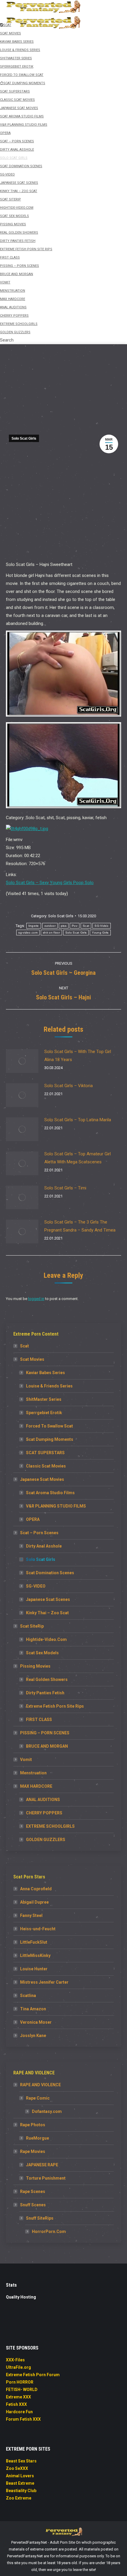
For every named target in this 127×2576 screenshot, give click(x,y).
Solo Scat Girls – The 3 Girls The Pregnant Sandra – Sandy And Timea (80, 1226)
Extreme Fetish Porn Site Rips (55, 1706)
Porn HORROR (20, 2382)
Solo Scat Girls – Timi (65, 1188)
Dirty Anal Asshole (44, 1546)
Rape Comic (38, 2098)
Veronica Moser (36, 2022)
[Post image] (22, 1061)
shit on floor (51, 933)
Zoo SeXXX (17, 2468)
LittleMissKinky (35, 1955)
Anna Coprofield (36, 1889)
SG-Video (101, 926)
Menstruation (33, 1773)
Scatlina (28, 1996)
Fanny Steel (31, 1915)
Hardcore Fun (19, 2412)
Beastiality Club (21, 2491)
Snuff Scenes (33, 2205)
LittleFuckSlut (34, 1942)
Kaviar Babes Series (45, 1373)
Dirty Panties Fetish (45, 1693)
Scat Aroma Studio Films (50, 1493)
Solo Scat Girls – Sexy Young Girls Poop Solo (50, 883)
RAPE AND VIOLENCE (40, 2085)
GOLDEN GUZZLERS (46, 1840)
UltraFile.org (18, 2367)
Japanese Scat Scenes (48, 1599)
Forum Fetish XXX (23, 2419)
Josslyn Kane (33, 2036)
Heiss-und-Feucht (38, 1929)
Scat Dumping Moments (50, 1439)
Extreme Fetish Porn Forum (33, 2375)
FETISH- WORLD (22, 2390)
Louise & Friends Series (49, 1386)
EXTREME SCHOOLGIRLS (50, 1826)
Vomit (26, 1760)
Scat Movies (32, 1359)
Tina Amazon (33, 2009)
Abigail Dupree (34, 1902)
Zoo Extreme (19, 2498)
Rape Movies (33, 2151)
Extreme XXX (18, 2397)
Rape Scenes (33, 2191)
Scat (86, 926)
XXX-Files (15, 2360)
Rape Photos (33, 2125)
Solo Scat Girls (24, 438)
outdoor (50, 926)
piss (64, 926)
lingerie (34, 926)
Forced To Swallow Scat (49, 1426)
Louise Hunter (34, 1969)
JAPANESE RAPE (42, 2165)
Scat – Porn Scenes (39, 1533)
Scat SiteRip (32, 1626)
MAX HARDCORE (36, 1786)
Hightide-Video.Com (46, 1639)
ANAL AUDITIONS (43, 1800)
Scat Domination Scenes (50, 1573)
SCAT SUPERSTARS (45, 1453)
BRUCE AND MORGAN (47, 1746)
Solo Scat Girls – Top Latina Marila (78, 1120)
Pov (75, 926)
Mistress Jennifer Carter (44, 1982)
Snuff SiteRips (40, 2218)
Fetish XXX (16, 2404)
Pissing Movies (35, 1666)
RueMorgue (38, 2138)
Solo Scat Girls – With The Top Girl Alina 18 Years (78, 1056)
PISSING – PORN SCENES (45, 1733)
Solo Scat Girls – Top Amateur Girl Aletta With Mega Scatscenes (78, 1158)
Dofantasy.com (47, 2111)
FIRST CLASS (39, 1720)
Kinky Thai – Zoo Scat (47, 1613)
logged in (36, 1299)
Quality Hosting (21, 2297)
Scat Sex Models (42, 1653)
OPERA (33, 1519)
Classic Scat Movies (46, 1466)
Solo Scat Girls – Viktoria (69, 1086)
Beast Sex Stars (21, 2461)
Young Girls (100, 933)
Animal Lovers (20, 2476)
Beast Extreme (20, 2483)
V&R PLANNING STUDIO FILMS (56, 1506)
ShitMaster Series (44, 1399)
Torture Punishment (46, 2178)
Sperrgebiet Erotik (44, 1413)
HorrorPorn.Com (49, 2232)
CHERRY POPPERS (44, 1813)
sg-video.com (28, 933)
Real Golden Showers (47, 1679)
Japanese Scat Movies (42, 1479)
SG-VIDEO (36, 1586)
